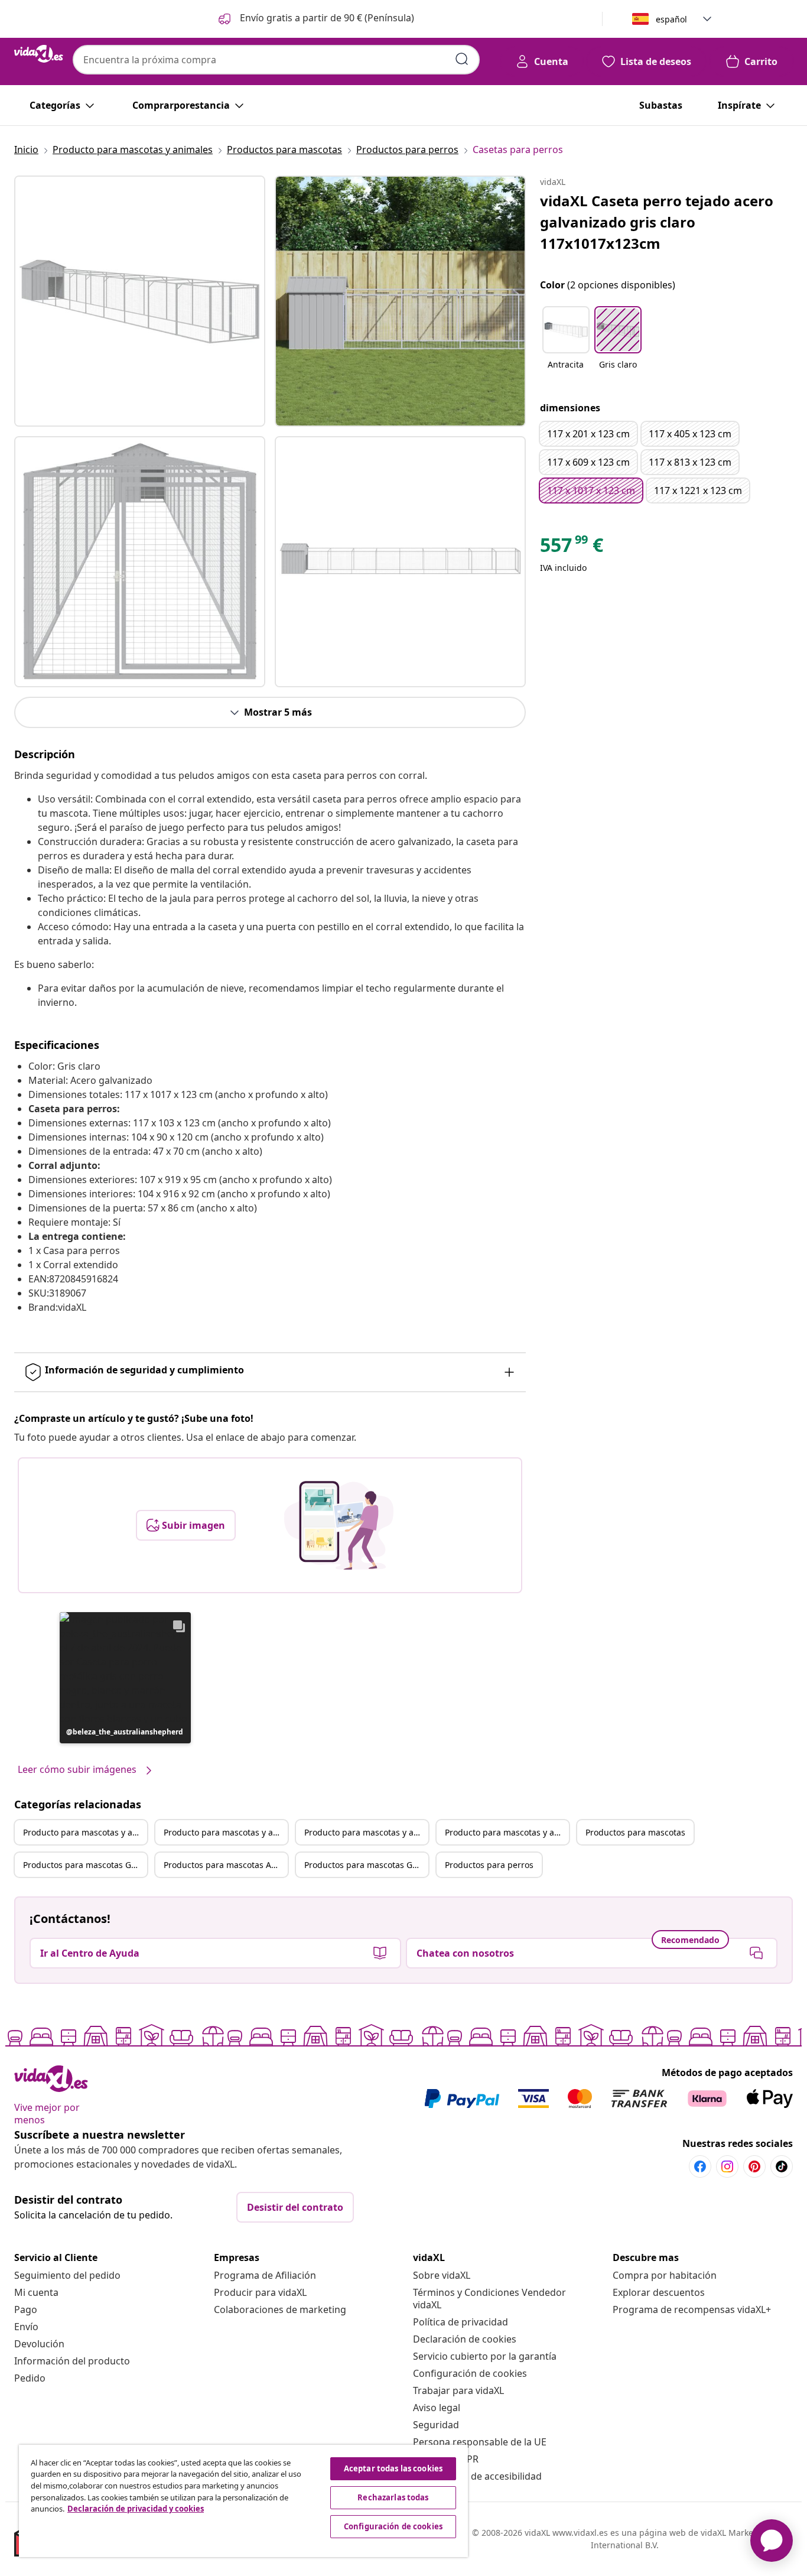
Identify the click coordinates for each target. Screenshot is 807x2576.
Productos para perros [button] (489, 1865)
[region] (243, 2501)
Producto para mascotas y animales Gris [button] (226, 1832)
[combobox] (276, 60)
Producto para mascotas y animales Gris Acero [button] (507, 1832)
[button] (315, 19)
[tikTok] (782, 2166)
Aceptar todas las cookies (393, 2468)
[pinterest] (754, 2166)
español (671, 19)
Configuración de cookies (470, 2373)
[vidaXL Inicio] (39, 54)
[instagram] (727, 2166)
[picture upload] (339, 1525)
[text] (572, 548)
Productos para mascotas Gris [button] (82, 1865)
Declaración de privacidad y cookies (136, 2509)
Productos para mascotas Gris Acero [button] (366, 1865)
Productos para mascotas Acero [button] (226, 1865)
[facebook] (700, 2166)
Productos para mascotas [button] (635, 1832)
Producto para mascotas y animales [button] (85, 1832)
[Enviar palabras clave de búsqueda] (462, 59)
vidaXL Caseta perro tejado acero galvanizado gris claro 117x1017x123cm (657, 222)
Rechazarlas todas (393, 2497)
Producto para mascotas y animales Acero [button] (366, 1832)
